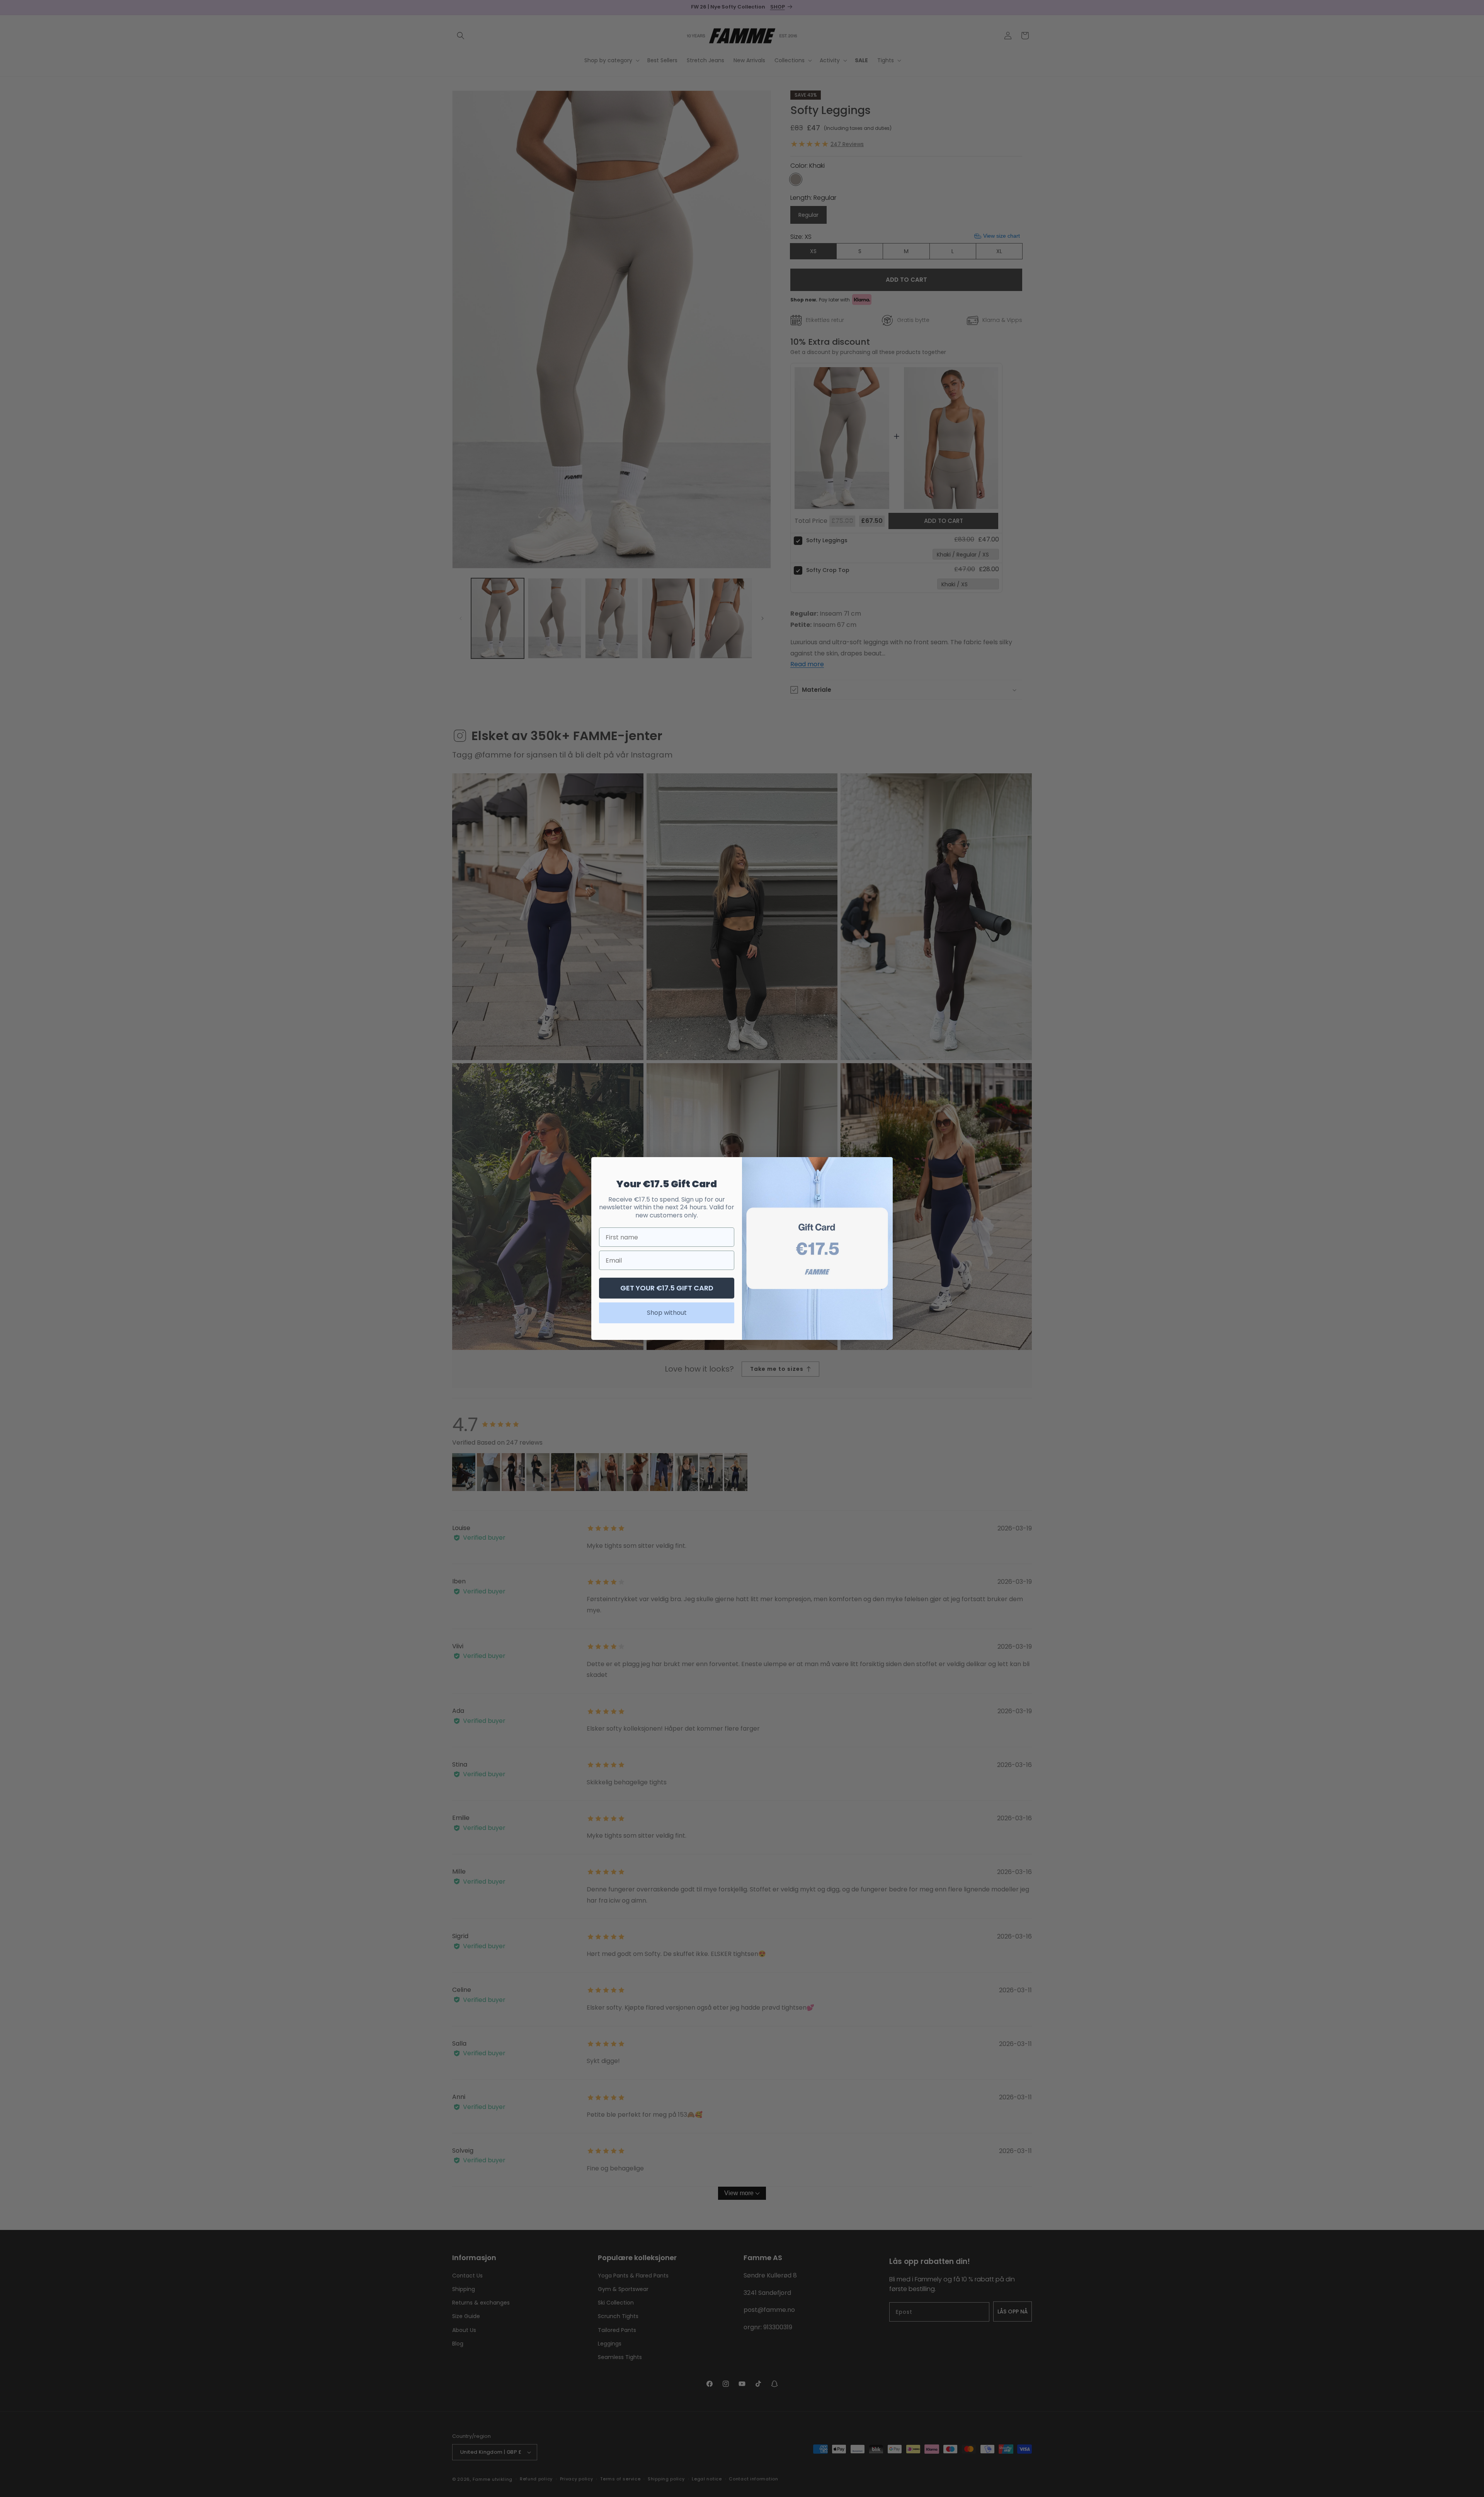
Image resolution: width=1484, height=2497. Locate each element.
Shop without (667, 1313)
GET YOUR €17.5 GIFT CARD (667, 1288)
